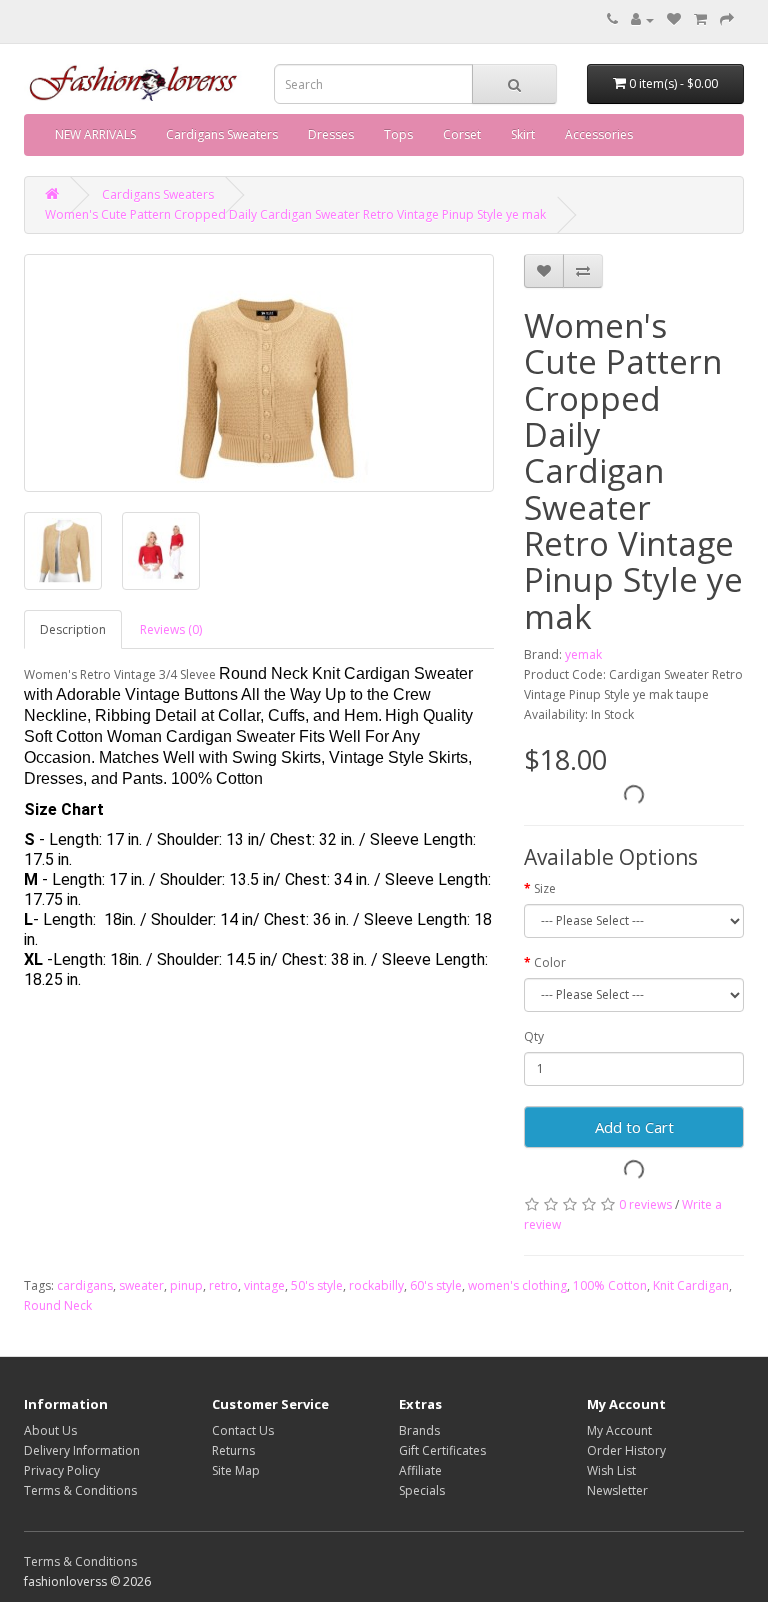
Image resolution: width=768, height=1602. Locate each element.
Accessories (599, 134)
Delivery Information (82, 1450)
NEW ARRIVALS (95, 134)
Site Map (236, 1470)
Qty (534, 1036)
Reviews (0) (171, 629)
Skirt (523, 134)
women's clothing (517, 1285)
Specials (422, 1490)
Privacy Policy (62, 1470)
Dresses (331, 134)
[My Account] (642, 19)
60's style (436, 1285)
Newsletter (617, 1490)
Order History (626, 1450)
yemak (583, 654)
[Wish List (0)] (674, 19)
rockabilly (376, 1285)
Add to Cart (634, 1127)
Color (550, 962)
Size (545, 888)
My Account (619, 1430)
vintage (264, 1285)
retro (223, 1285)
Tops (398, 134)
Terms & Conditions (80, 1490)
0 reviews (645, 1204)
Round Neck (58, 1305)
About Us (50, 1430)
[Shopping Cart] (700, 19)
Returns (233, 1450)
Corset (462, 134)
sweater (141, 1285)
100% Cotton (610, 1285)
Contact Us (243, 1430)
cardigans (85, 1285)
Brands (419, 1430)
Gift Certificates (442, 1450)
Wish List (611, 1470)
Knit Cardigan (691, 1285)
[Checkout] (727, 19)
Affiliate (420, 1470)
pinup (186, 1285)
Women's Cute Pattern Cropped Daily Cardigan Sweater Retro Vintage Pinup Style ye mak (295, 214)
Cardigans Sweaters (222, 134)
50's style (317, 1285)
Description (73, 629)
